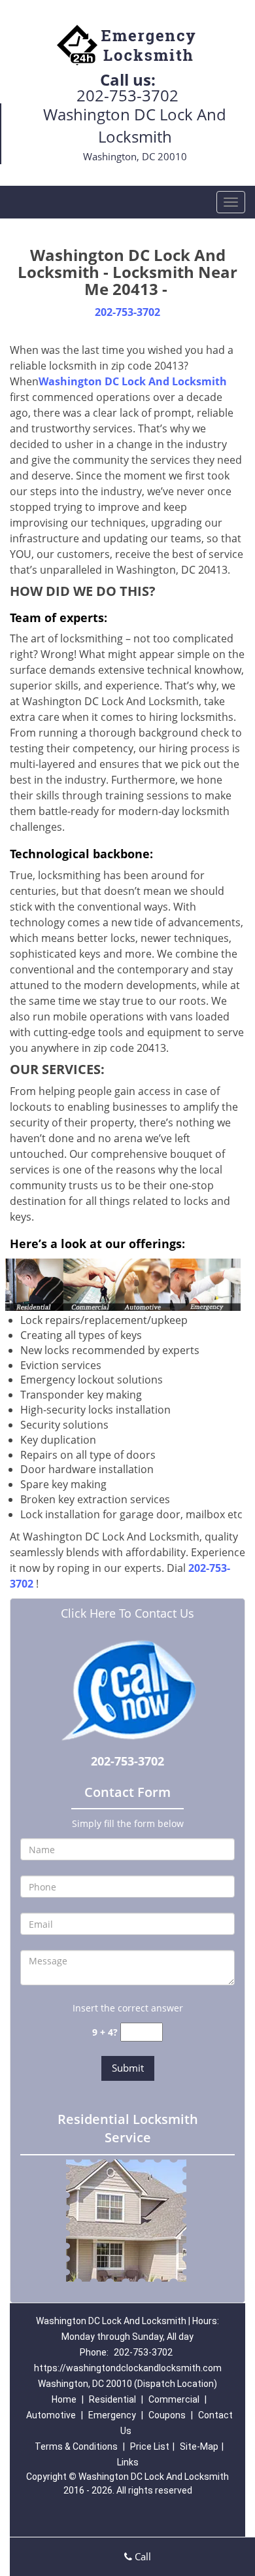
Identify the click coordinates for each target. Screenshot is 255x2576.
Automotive (51, 2415)
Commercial (174, 2399)
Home (64, 2399)
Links (128, 2462)
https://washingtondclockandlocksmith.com (128, 2368)
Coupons (167, 2415)
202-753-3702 (127, 95)
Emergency (112, 2415)
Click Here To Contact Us (127, 1613)
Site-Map (199, 2446)
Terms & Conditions (76, 2446)
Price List (150, 2446)
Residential (112, 2399)
